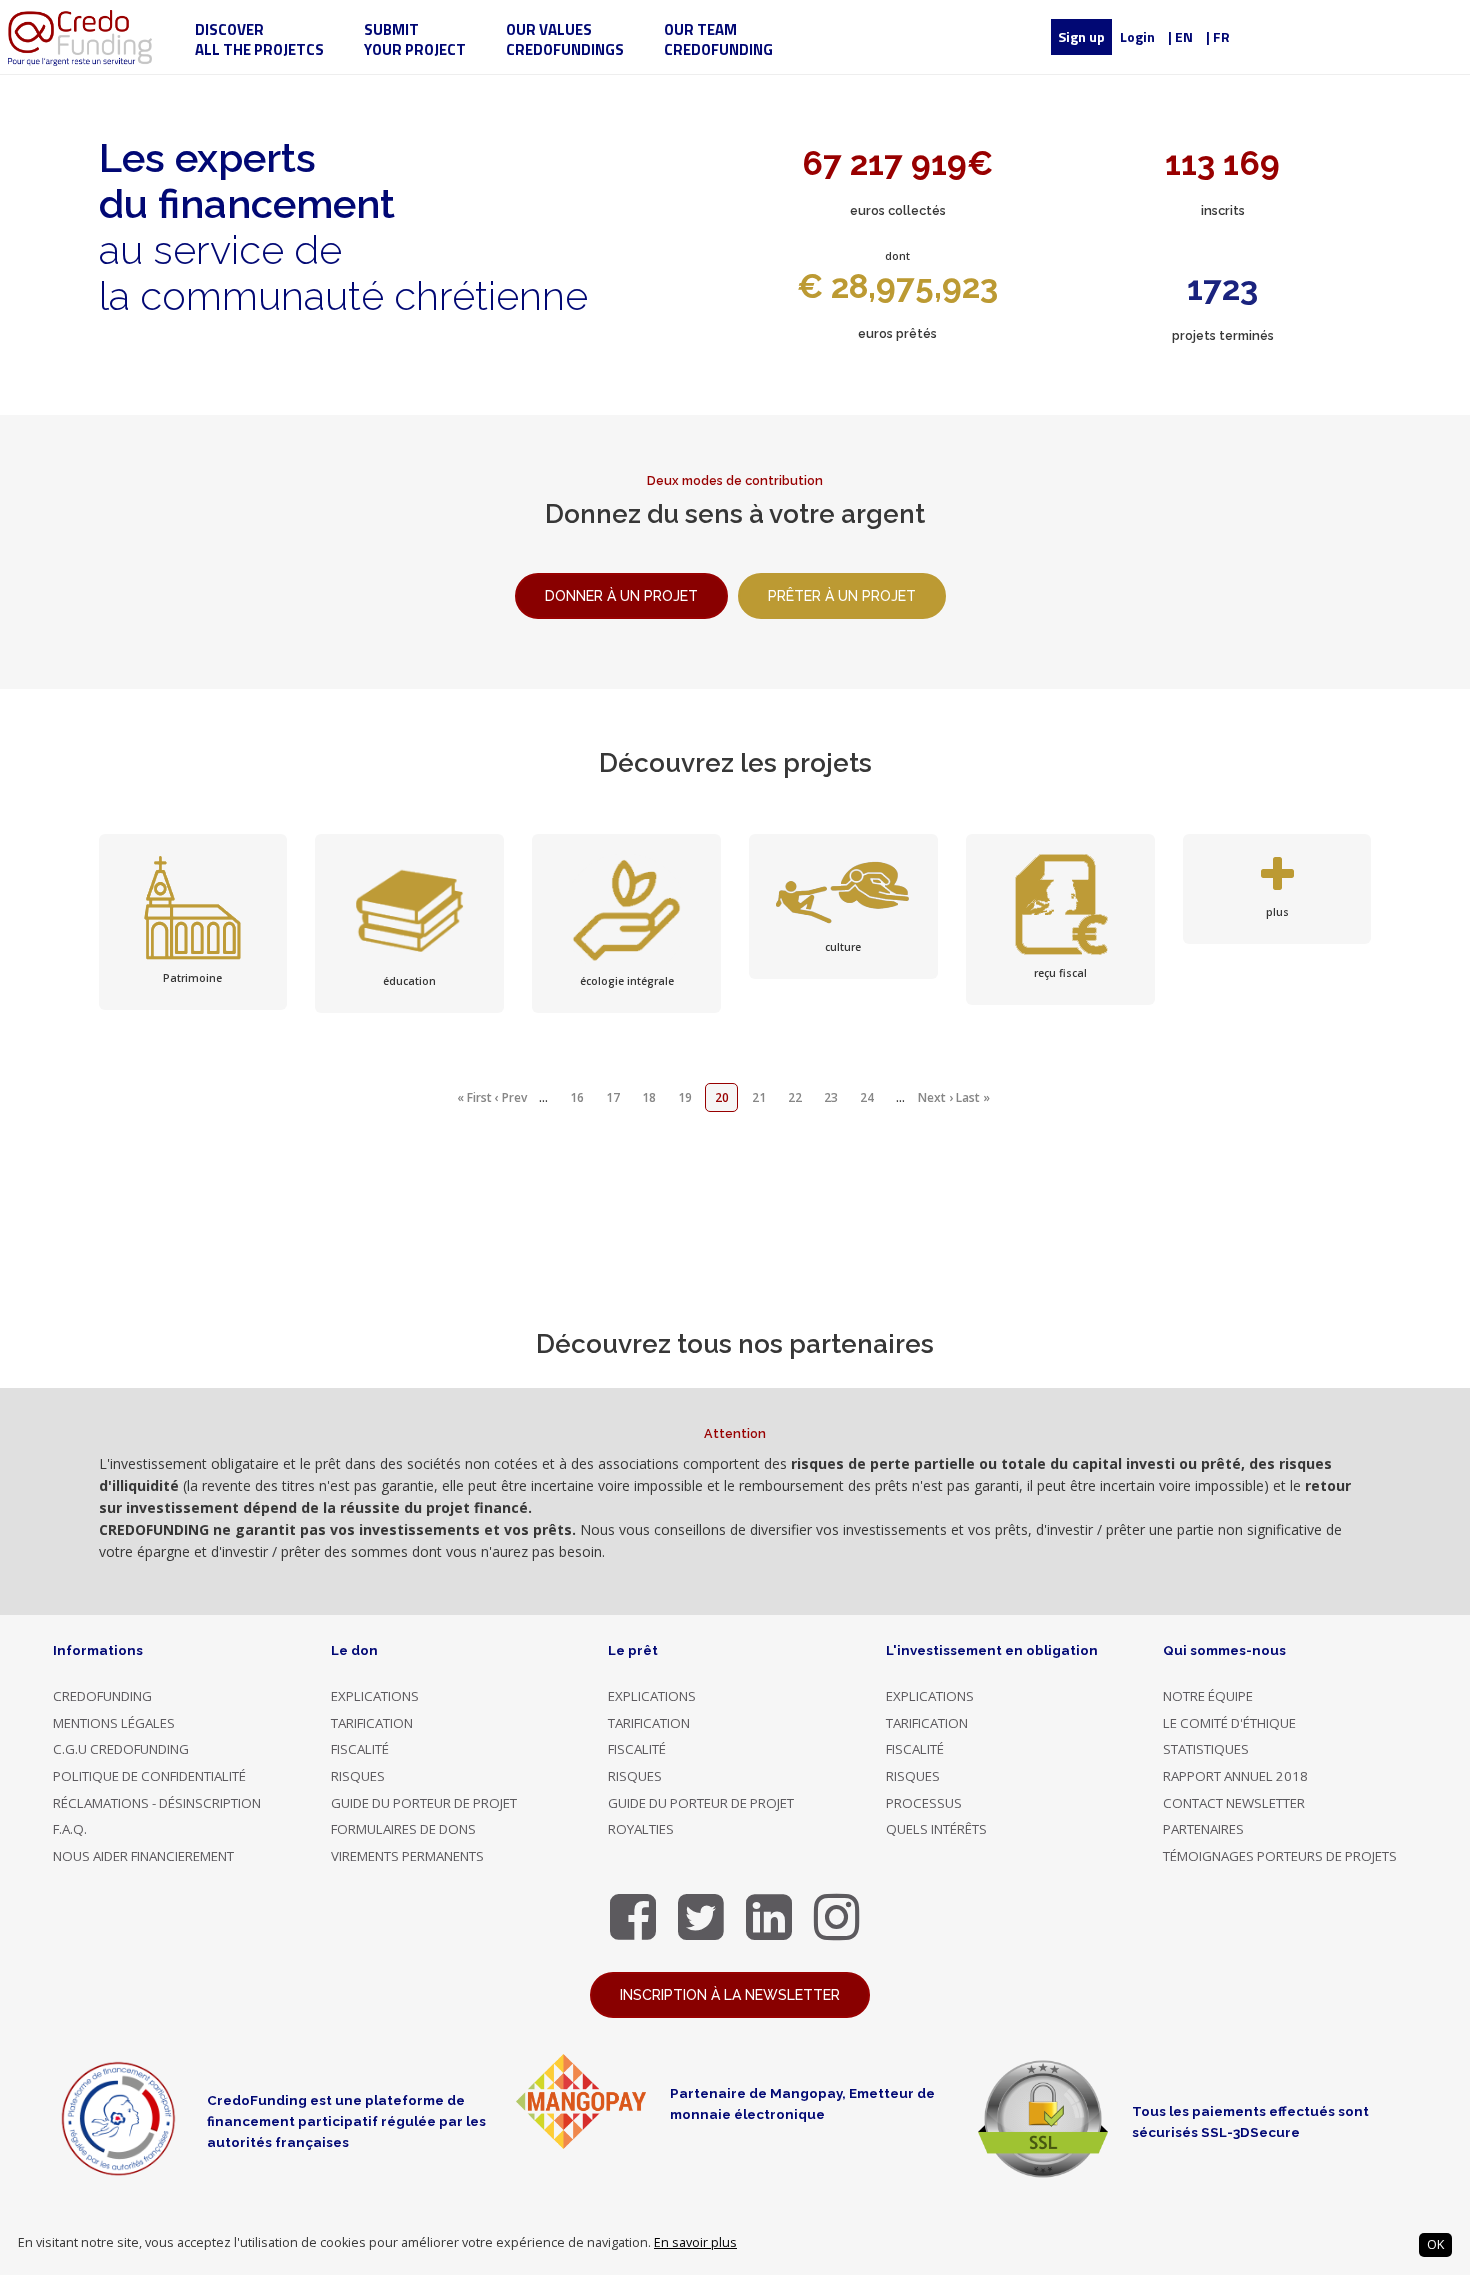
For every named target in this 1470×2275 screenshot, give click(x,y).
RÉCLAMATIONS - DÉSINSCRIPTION (157, 1803)
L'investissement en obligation (992, 1650)
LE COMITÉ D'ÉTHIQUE (1229, 1723)
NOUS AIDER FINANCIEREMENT (143, 1856)
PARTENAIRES (1203, 1829)
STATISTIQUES (1206, 1749)
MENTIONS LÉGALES (114, 1723)
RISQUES (358, 1776)
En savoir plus (695, 2242)
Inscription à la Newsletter (730, 1995)
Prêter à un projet (842, 596)
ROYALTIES (641, 1829)
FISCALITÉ (360, 1749)
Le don (354, 1650)
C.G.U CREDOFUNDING (121, 1749)
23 (831, 1097)
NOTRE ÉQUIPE (1208, 1696)
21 (759, 1097)
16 (577, 1097)
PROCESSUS (924, 1803)
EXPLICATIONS (375, 1696)
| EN (1180, 36)
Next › (935, 1097)
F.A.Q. (70, 1829)
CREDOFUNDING (102, 1696)
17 (613, 1097)
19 (685, 1097)
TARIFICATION (372, 1723)
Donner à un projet (621, 596)
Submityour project (415, 39)
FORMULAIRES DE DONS (403, 1829)
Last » (973, 1097)
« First (474, 1097)
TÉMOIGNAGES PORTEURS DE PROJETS (1280, 1856)
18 (649, 1097)
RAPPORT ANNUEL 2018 (1235, 1776)
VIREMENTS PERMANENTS (407, 1856)
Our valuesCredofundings (565, 39)
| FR (1218, 36)
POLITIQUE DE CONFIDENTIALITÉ (149, 1776)
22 (795, 1097)
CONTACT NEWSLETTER (1234, 1803)
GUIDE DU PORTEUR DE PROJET (424, 1803)
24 (867, 1097)
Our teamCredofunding (718, 39)
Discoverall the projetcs (259, 39)
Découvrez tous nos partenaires (735, 1344)
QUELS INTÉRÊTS (936, 1829)
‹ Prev (511, 1097)
